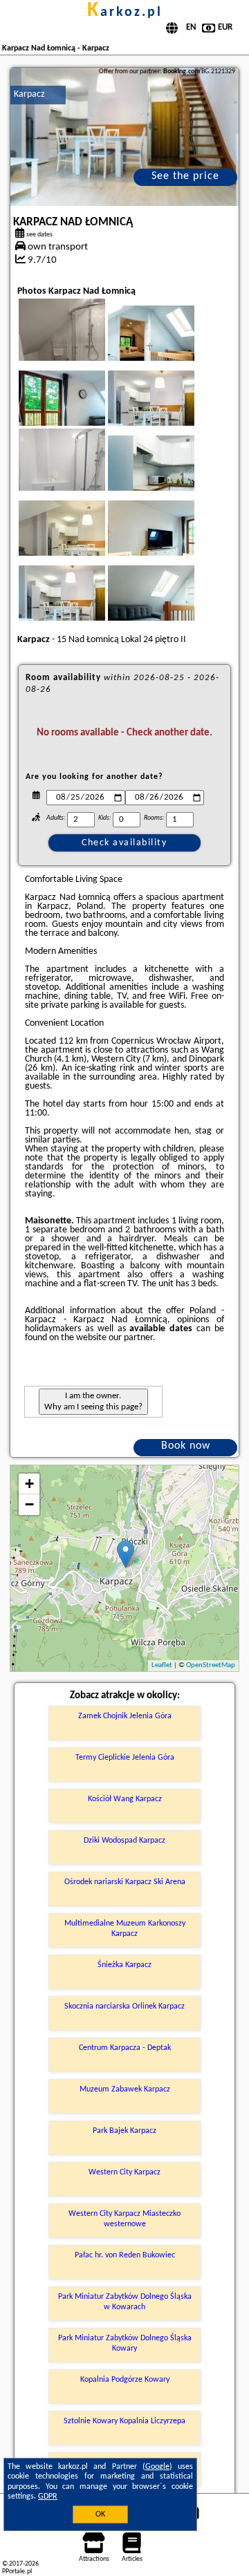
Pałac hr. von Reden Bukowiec (125, 2255)
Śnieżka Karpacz (124, 1965)
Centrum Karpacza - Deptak (125, 2048)
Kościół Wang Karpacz (125, 1799)
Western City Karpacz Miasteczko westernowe (124, 2219)
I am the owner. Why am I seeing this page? (93, 1401)
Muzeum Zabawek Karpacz (125, 2089)
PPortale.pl (17, 2572)
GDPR (48, 2497)
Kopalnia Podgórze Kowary (125, 2380)
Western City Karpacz (124, 2172)
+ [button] (29, 1484)
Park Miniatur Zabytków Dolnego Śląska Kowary (125, 2343)
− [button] (29, 1504)
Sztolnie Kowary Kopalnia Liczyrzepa (124, 2421)
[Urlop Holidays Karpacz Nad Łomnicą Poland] (170, 347)
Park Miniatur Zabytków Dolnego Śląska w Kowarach (125, 2302)
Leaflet (162, 1665)
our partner (131, 1338)
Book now (186, 1446)
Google (157, 2467)
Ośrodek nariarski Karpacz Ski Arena (125, 1882)
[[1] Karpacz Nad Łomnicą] (125, 137)
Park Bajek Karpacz (124, 2131)
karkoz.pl (125, 12)
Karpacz (29, 94)
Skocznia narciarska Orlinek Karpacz (124, 2006)
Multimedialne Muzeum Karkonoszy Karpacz (125, 1928)
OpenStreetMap (211, 1665)
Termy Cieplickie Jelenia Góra (125, 1758)
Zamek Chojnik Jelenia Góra (125, 1716)
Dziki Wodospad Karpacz (124, 1841)
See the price (185, 176)
